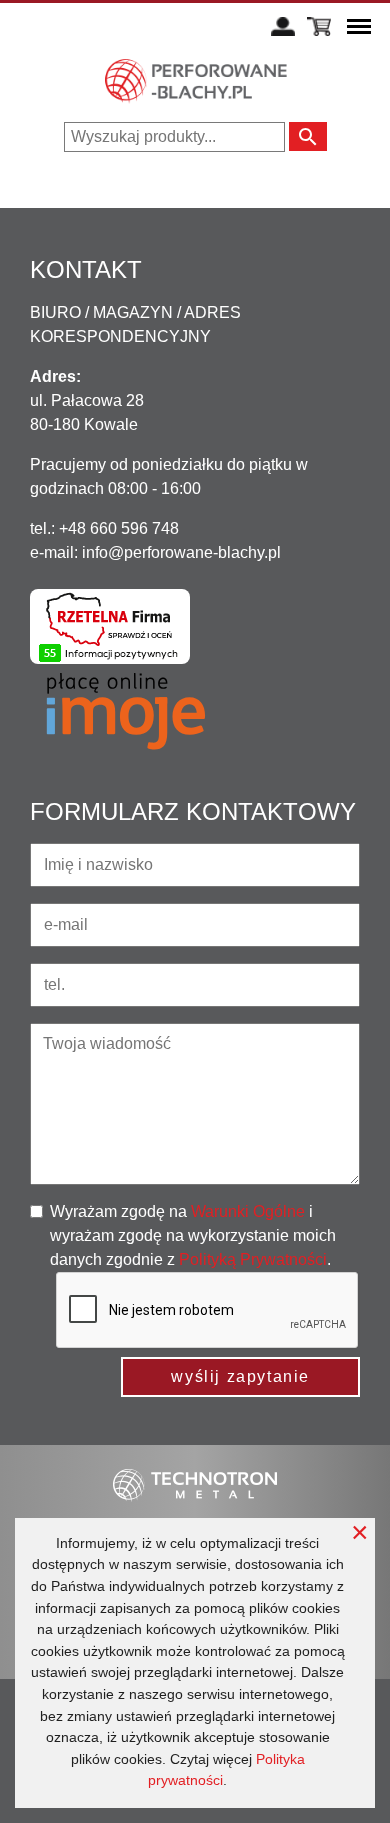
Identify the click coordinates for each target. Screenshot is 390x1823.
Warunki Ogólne (248, 1211)
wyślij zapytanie (240, 1376)
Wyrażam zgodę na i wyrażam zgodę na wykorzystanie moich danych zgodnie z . (193, 1235)
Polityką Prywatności (253, 1259)
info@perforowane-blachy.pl (181, 552)
